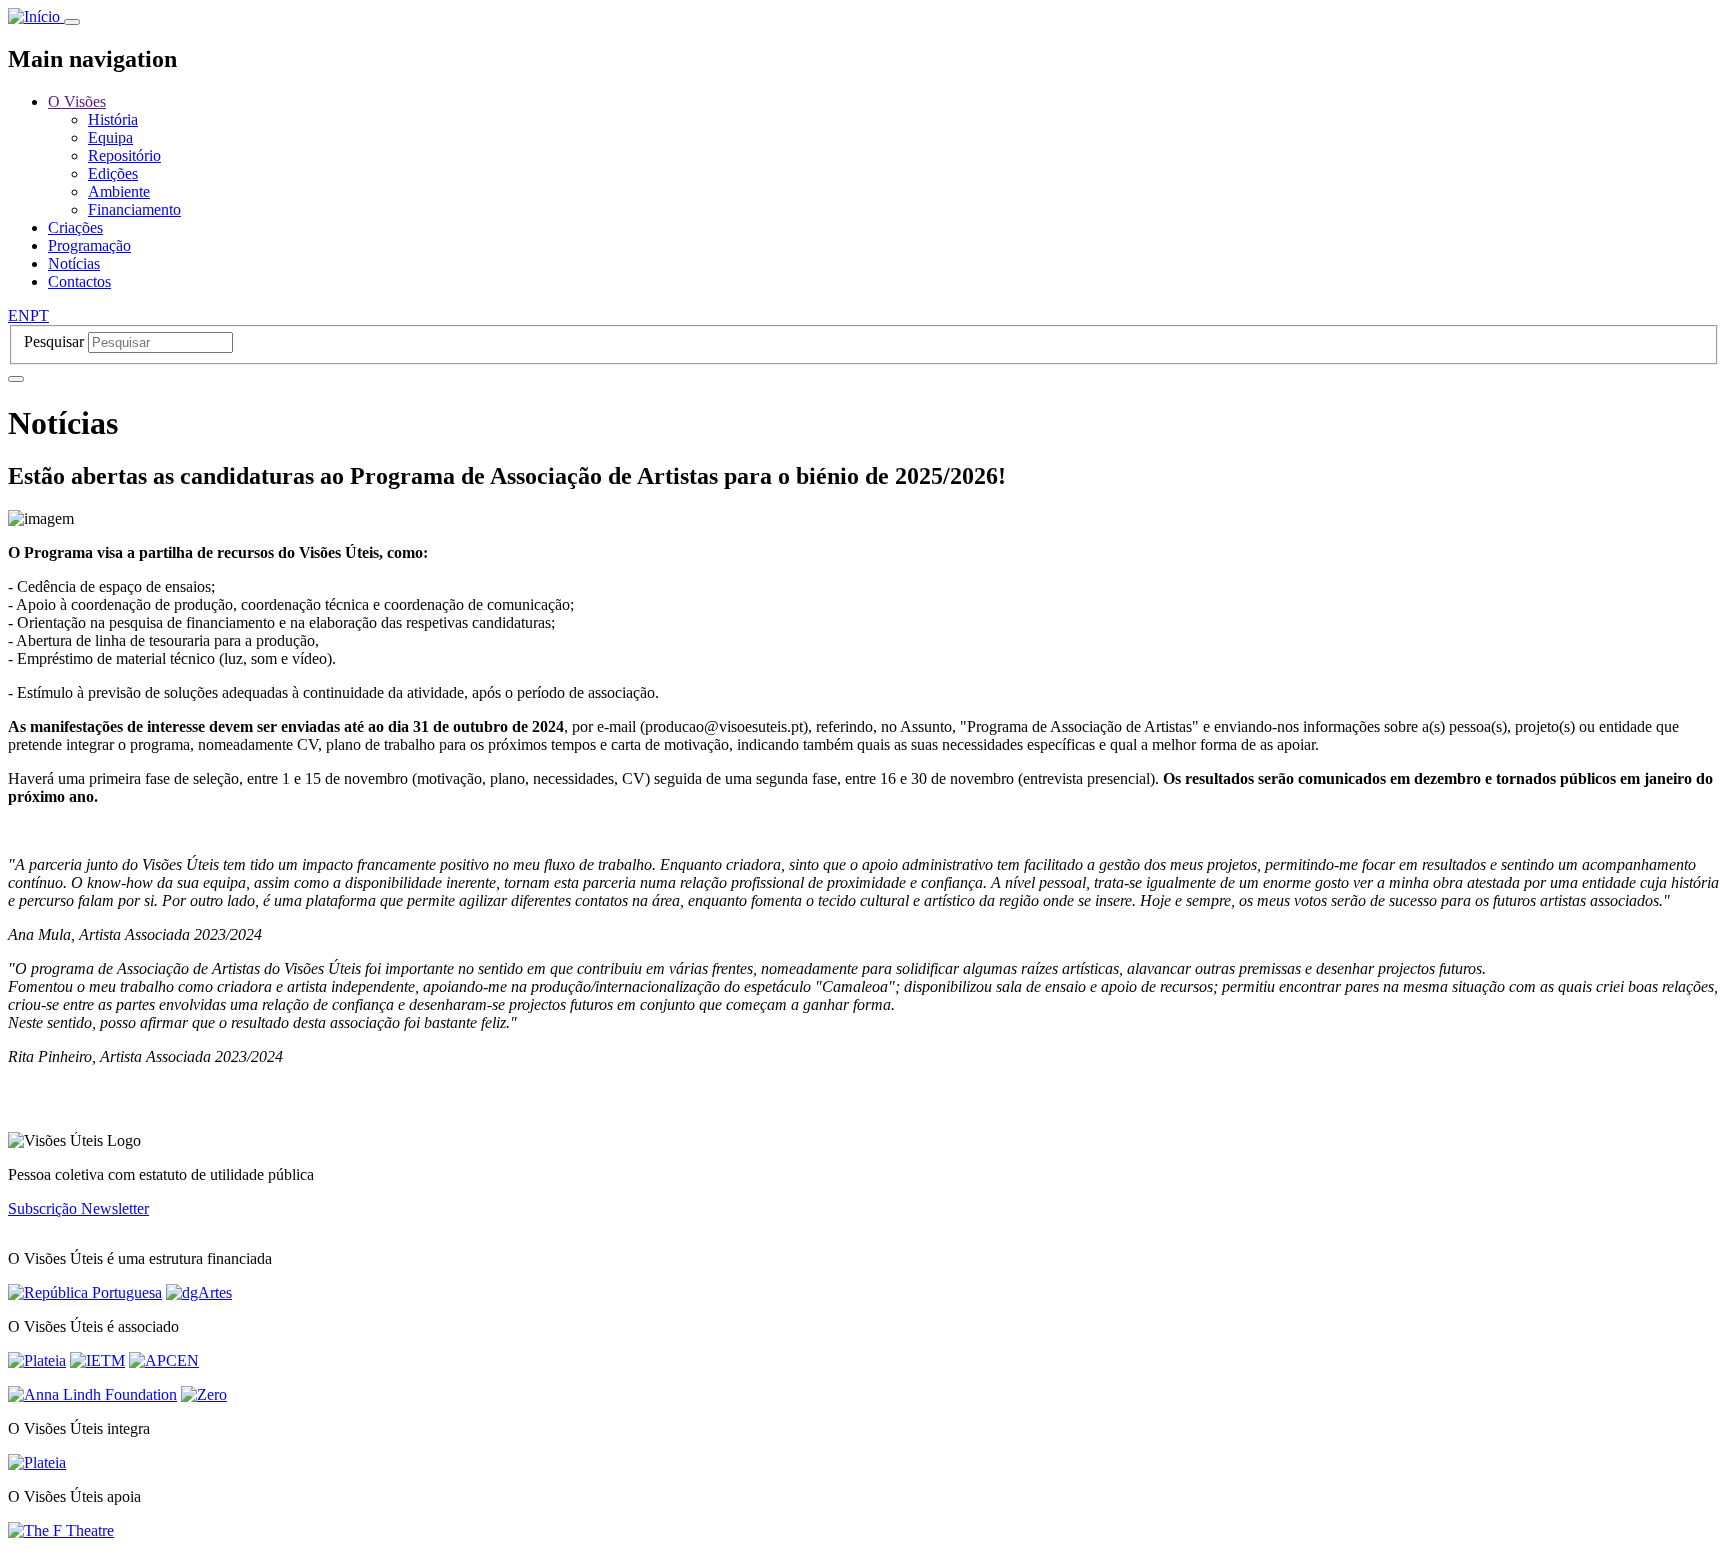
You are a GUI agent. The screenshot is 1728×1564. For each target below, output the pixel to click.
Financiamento (134, 209)
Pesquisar (54, 341)
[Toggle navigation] (72, 22)
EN (19, 315)
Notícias (74, 263)
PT (39, 315)
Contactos (79, 281)
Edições (113, 173)
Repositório (124, 155)
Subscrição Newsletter (78, 1208)
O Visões (77, 101)
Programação (89, 245)
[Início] (36, 16)
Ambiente (119, 191)
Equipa (110, 137)
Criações (75, 227)
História (113, 119)
